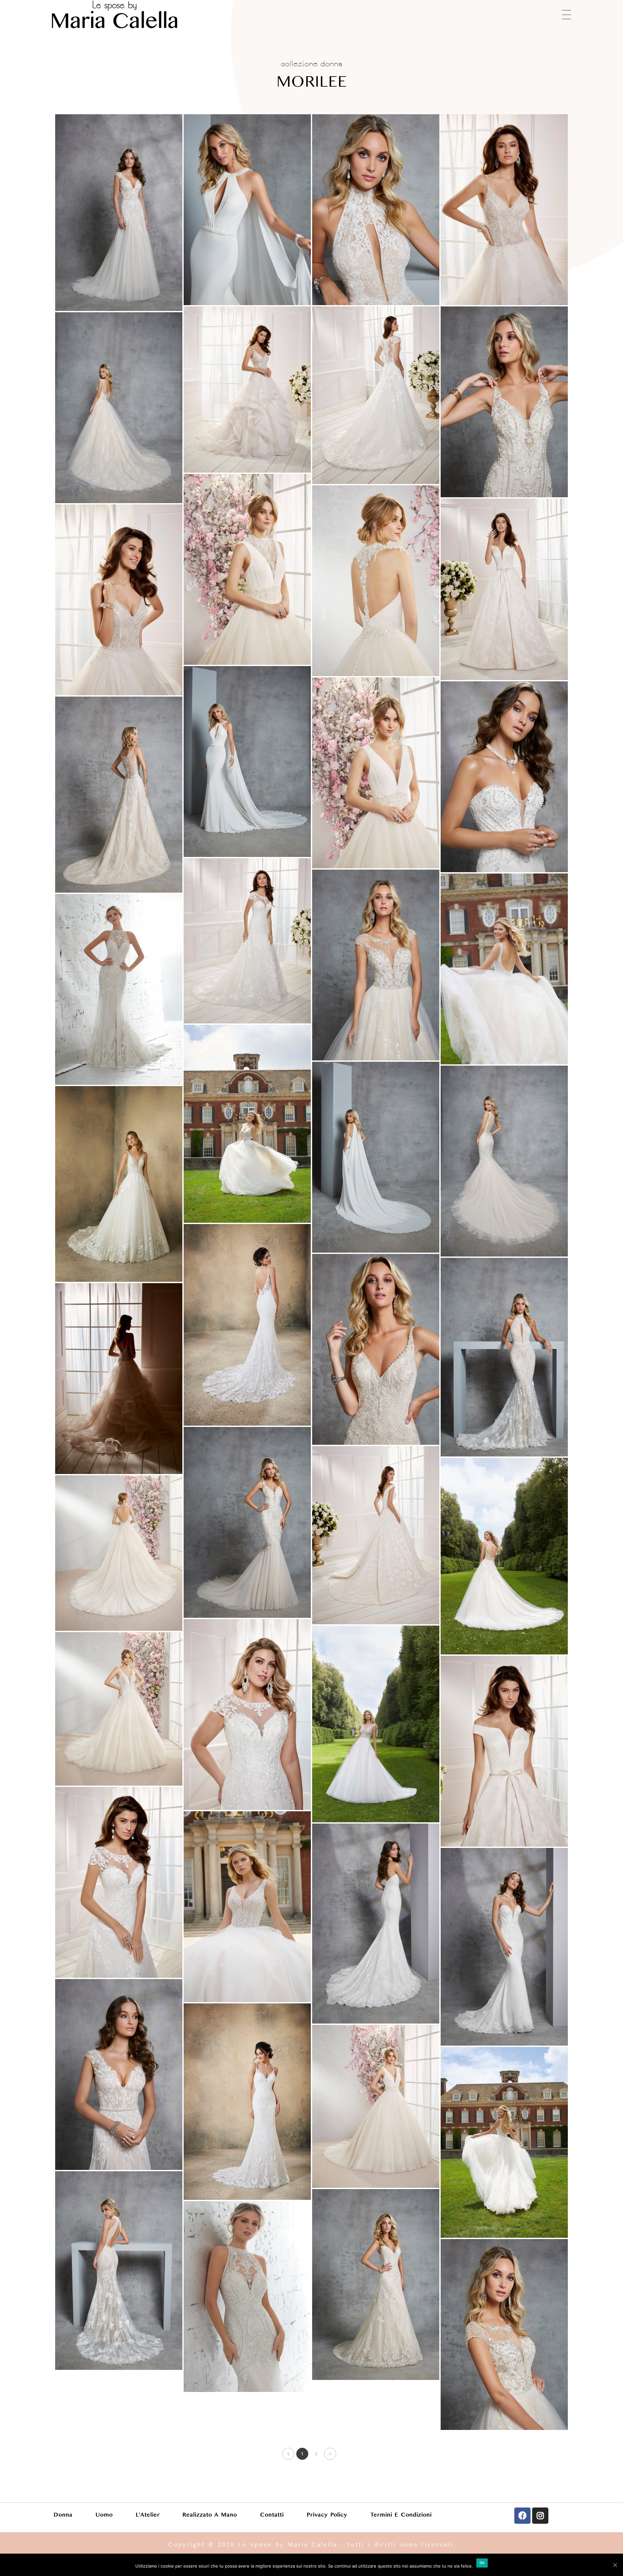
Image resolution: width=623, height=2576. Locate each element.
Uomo (104, 2515)
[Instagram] (540, 2516)
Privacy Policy (327, 2515)
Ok (482, 2563)
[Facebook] (522, 2516)
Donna (63, 2515)
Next (330, 2454)
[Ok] (615, 2565)
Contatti (272, 2515)
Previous (288, 2454)
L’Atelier (148, 2515)
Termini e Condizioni (401, 2515)
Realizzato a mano (210, 2515)
